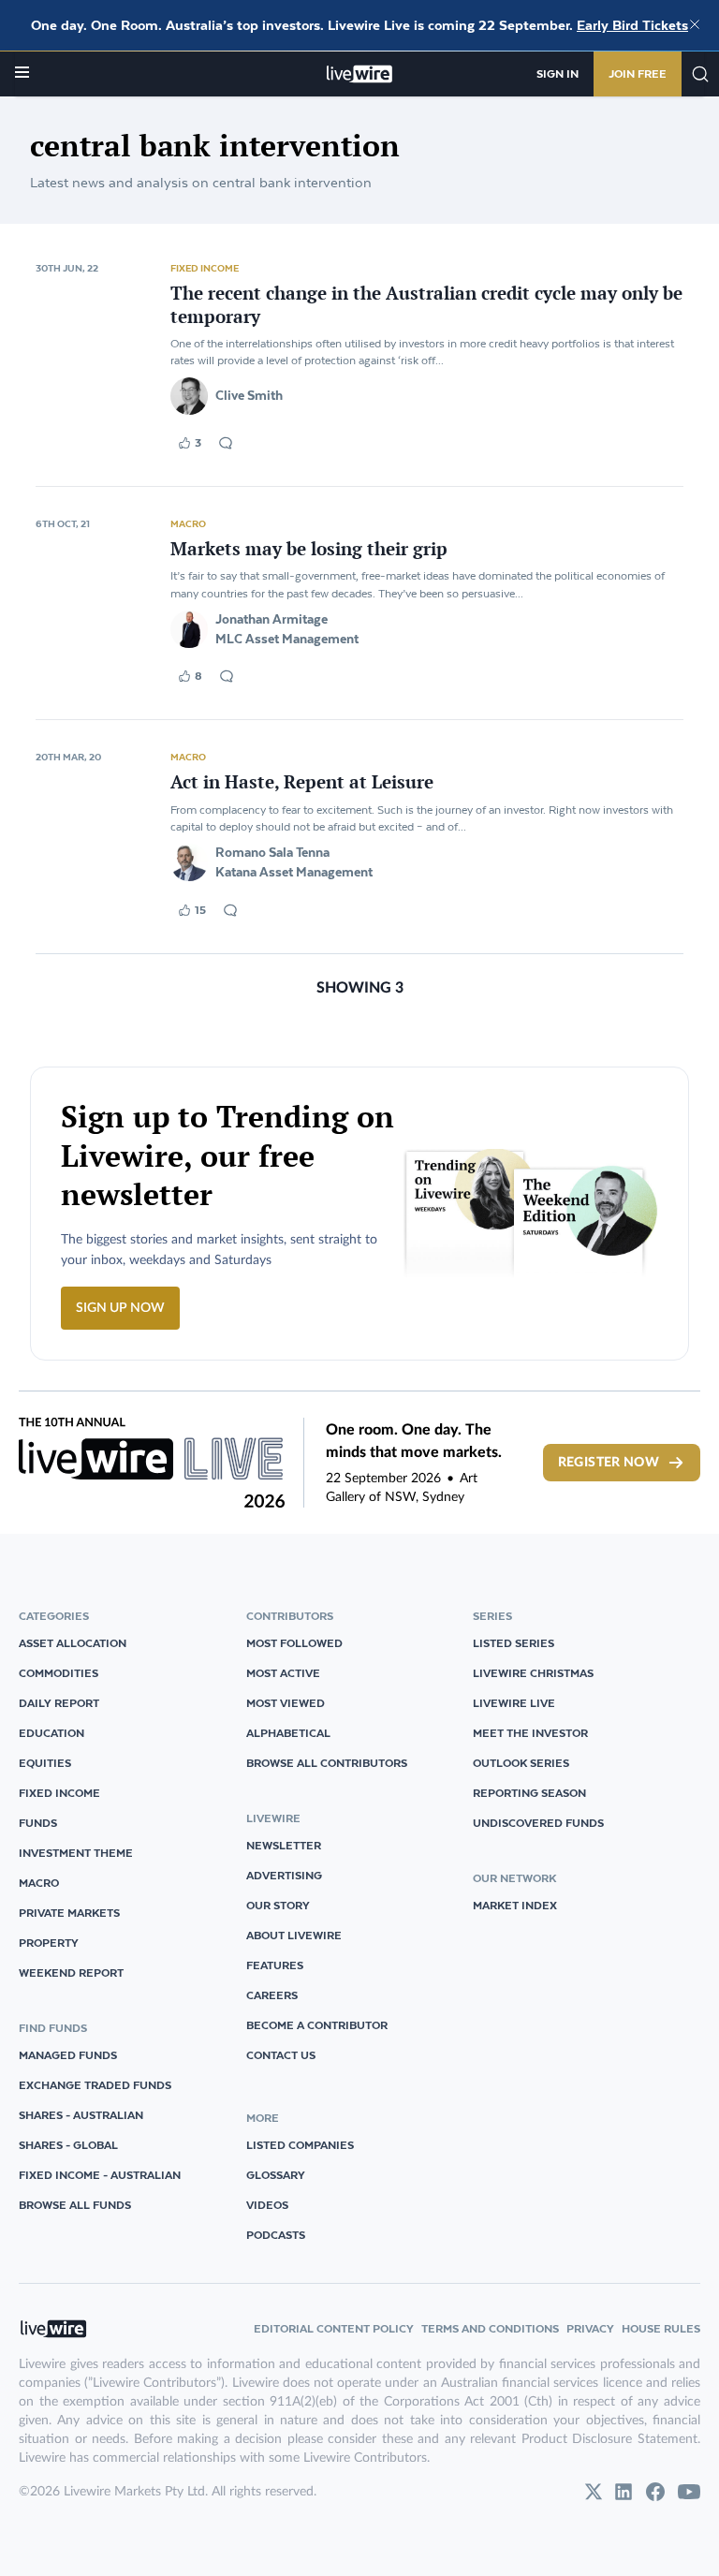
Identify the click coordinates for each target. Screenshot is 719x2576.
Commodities (59, 1673)
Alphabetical (288, 1733)
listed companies (300, 2145)
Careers (272, 1995)
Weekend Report (71, 1972)
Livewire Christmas (533, 1673)
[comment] (226, 443)
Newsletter (284, 1845)
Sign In (558, 74)
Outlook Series (521, 1763)
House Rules (661, 2328)
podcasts (276, 2235)
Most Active (283, 1673)
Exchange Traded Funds (95, 2085)
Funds (38, 1823)
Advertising (284, 1875)
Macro (188, 523)
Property (49, 1943)
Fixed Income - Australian (100, 2175)
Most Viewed (286, 1703)
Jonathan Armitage (271, 619)
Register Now (609, 1463)
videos (267, 2205)
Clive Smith (249, 395)
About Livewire (294, 1935)
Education (51, 1733)
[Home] (360, 74)
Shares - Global (68, 2145)
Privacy (590, 2328)
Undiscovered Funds (538, 1823)
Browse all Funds (75, 2205)
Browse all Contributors (327, 1763)
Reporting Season (529, 1793)
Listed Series (514, 1643)
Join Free (638, 74)
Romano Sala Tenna (272, 852)
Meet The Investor (530, 1733)
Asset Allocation (73, 1643)
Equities (45, 1763)
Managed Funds (68, 2055)
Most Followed (294, 1643)
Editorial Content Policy (334, 2328)
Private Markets (69, 1913)
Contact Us (281, 2055)
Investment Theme (76, 1853)
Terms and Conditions (490, 2328)
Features (275, 1965)
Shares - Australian (81, 2115)
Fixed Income (205, 268)
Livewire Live (514, 1703)
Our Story (278, 1905)
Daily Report (59, 1703)
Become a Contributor (317, 2025)
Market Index (515, 1905)
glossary (276, 2175)
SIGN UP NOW (120, 1308)
